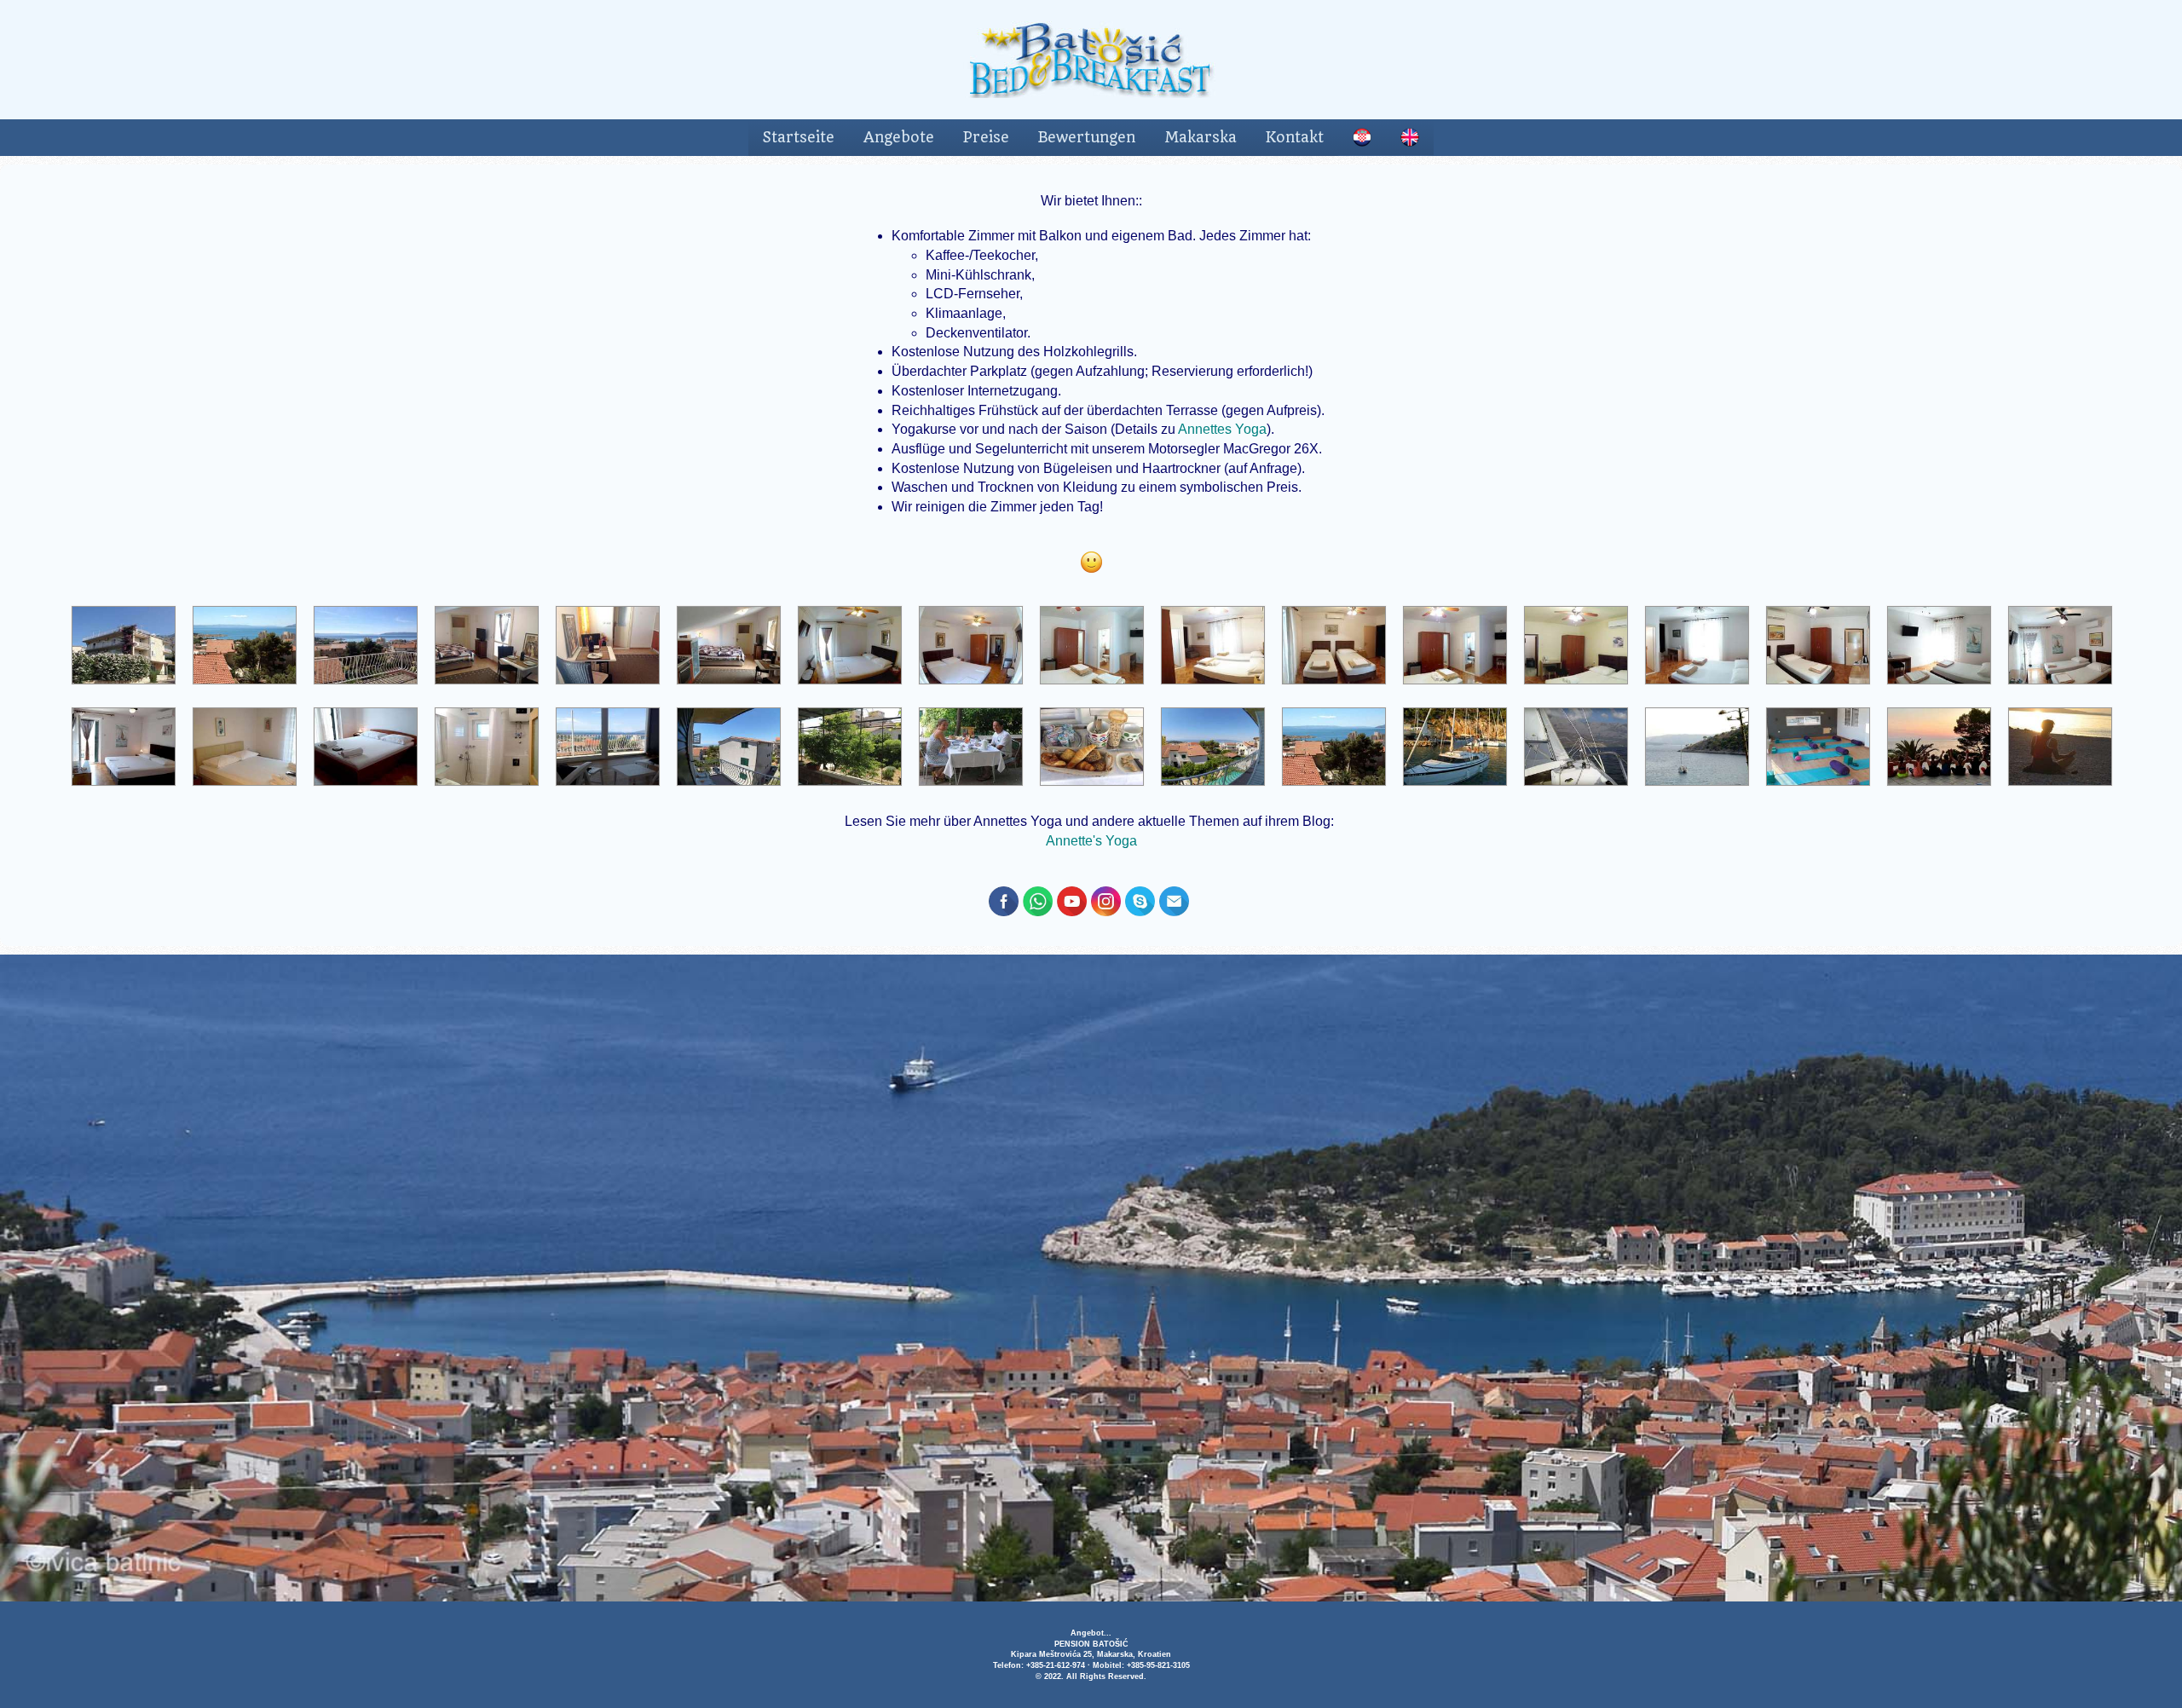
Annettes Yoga (1222, 429)
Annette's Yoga (1091, 841)
